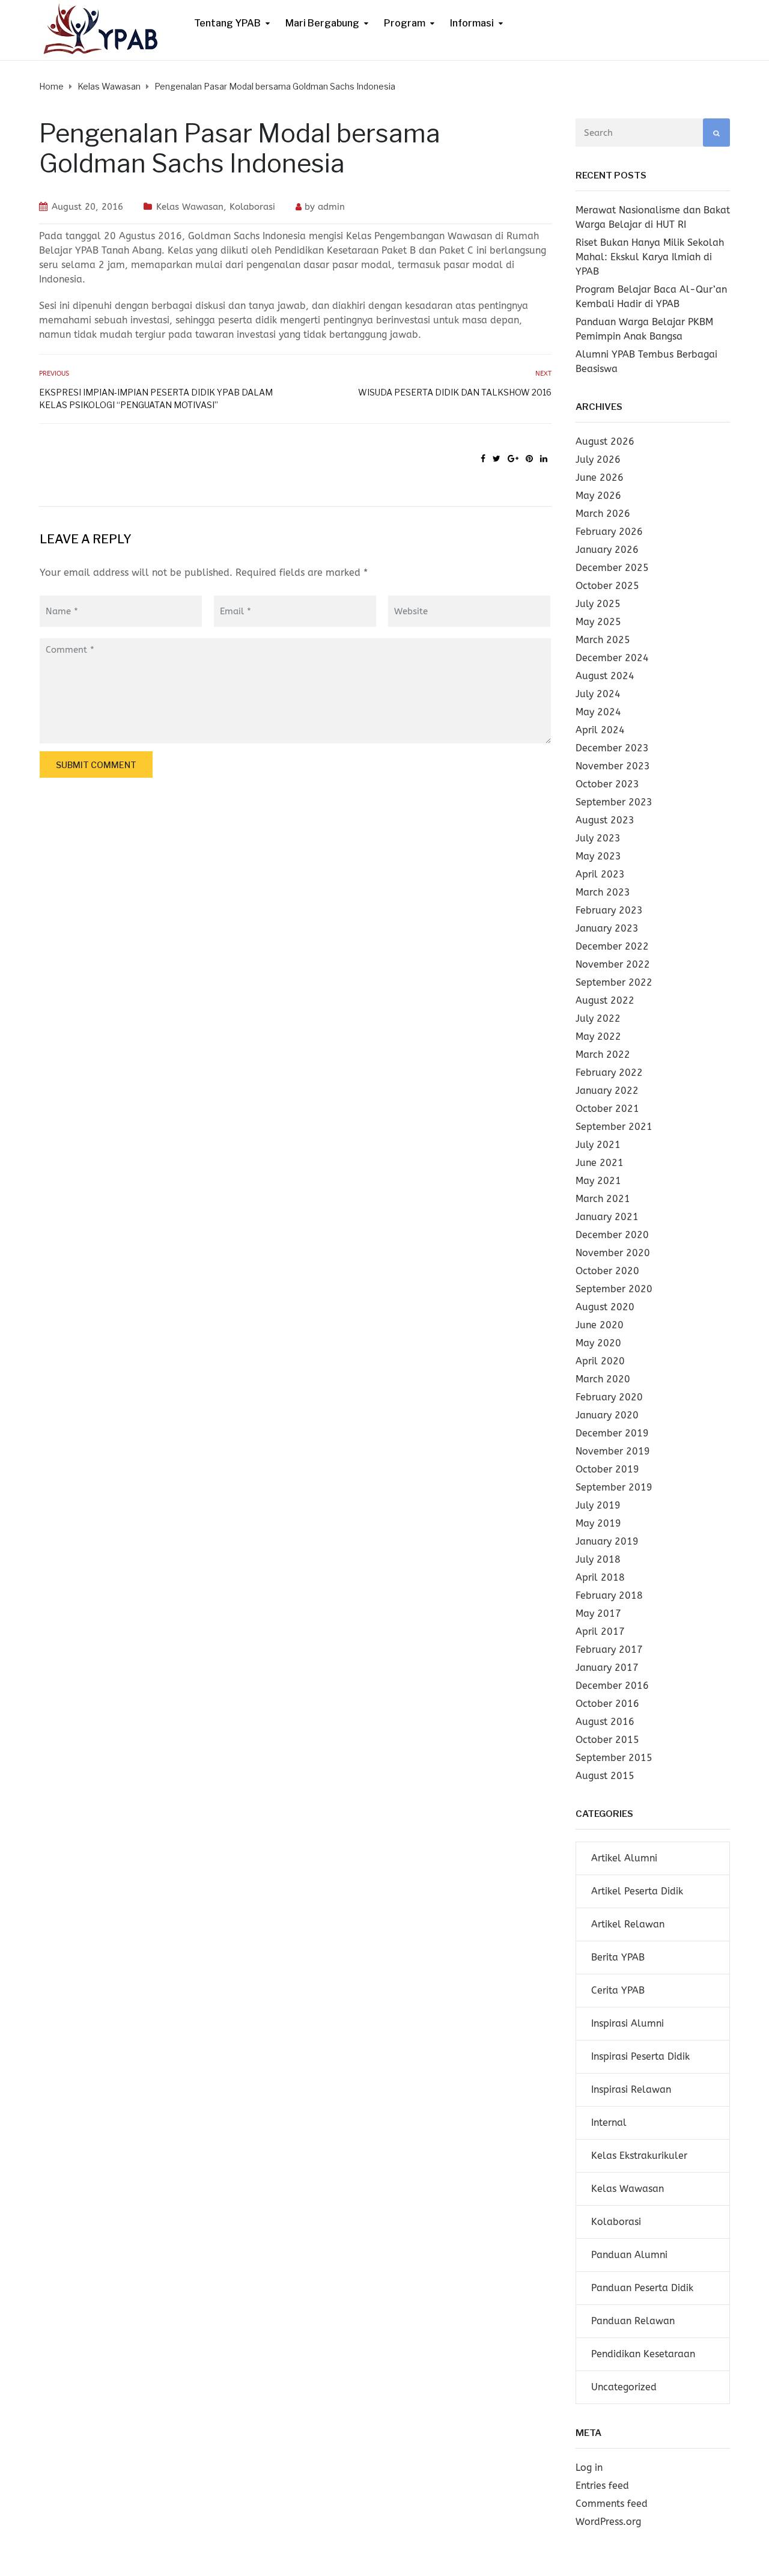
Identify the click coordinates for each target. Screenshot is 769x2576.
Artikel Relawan (628, 1924)
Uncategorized (624, 2387)
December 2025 (612, 568)
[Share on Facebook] (483, 459)
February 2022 (609, 1073)
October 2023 (607, 784)
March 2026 (603, 514)
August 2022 (605, 1000)
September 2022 (614, 982)
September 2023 (614, 802)
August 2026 (605, 441)
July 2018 (598, 1559)
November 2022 (613, 964)
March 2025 (603, 640)
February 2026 (609, 532)
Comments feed (612, 2504)
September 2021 (614, 1127)
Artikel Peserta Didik (637, 1891)
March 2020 (603, 1379)
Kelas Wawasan (190, 207)
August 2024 (605, 676)
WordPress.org (608, 2522)
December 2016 (612, 1686)
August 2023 (605, 820)
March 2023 (603, 892)
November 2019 (613, 1451)
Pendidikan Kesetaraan (643, 2354)
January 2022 (607, 1091)
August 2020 (605, 1307)
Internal (609, 2123)
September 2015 (614, 1758)
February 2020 (609, 1397)
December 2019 (612, 1433)
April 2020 (600, 1361)
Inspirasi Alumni (628, 2023)
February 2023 (609, 910)
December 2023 (612, 748)
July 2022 (598, 1018)
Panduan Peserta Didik (642, 2288)
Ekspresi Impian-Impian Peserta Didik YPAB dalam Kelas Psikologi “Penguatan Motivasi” (156, 398)
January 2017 (607, 1668)
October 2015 (607, 1740)
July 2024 (598, 694)
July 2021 (598, 1145)
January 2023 (607, 928)
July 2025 (598, 604)
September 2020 (614, 1289)
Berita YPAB (618, 1957)
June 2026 (600, 478)
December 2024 (612, 658)
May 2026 (598, 496)
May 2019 (598, 1523)
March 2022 (603, 1055)
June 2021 (600, 1163)
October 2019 (607, 1469)
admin (331, 207)
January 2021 (607, 1217)
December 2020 (612, 1235)
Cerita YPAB (618, 1990)
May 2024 (598, 712)
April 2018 (600, 1577)
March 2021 (603, 1199)
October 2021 (607, 1109)
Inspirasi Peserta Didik (640, 2056)
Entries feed (602, 2486)
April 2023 (600, 874)
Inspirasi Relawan (631, 2089)
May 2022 (598, 1036)
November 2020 (613, 1253)
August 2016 (605, 1722)
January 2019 (607, 1541)
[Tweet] (497, 459)
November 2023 (613, 766)
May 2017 (598, 1613)
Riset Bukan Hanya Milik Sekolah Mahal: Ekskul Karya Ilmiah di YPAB (650, 257)
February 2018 (609, 1595)
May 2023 (598, 856)
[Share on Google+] (513, 459)
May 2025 (598, 622)
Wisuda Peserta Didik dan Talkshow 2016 (454, 392)
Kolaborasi (252, 207)
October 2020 (607, 1271)
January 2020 (607, 1415)
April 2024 (600, 730)
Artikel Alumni (624, 1858)
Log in (589, 2468)
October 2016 (607, 1704)
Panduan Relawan (633, 2321)
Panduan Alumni (629, 2255)
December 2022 (612, 946)
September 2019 (614, 1487)
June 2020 (600, 1325)
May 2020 (598, 1343)
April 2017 (600, 1631)
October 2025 (607, 586)
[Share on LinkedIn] (544, 459)
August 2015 (605, 1776)
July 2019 (598, 1505)
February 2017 (609, 1650)
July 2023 (598, 838)
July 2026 (598, 459)
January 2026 (607, 550)
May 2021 (598, 1181)
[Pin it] (529, 459)
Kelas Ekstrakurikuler (639, 2156)
